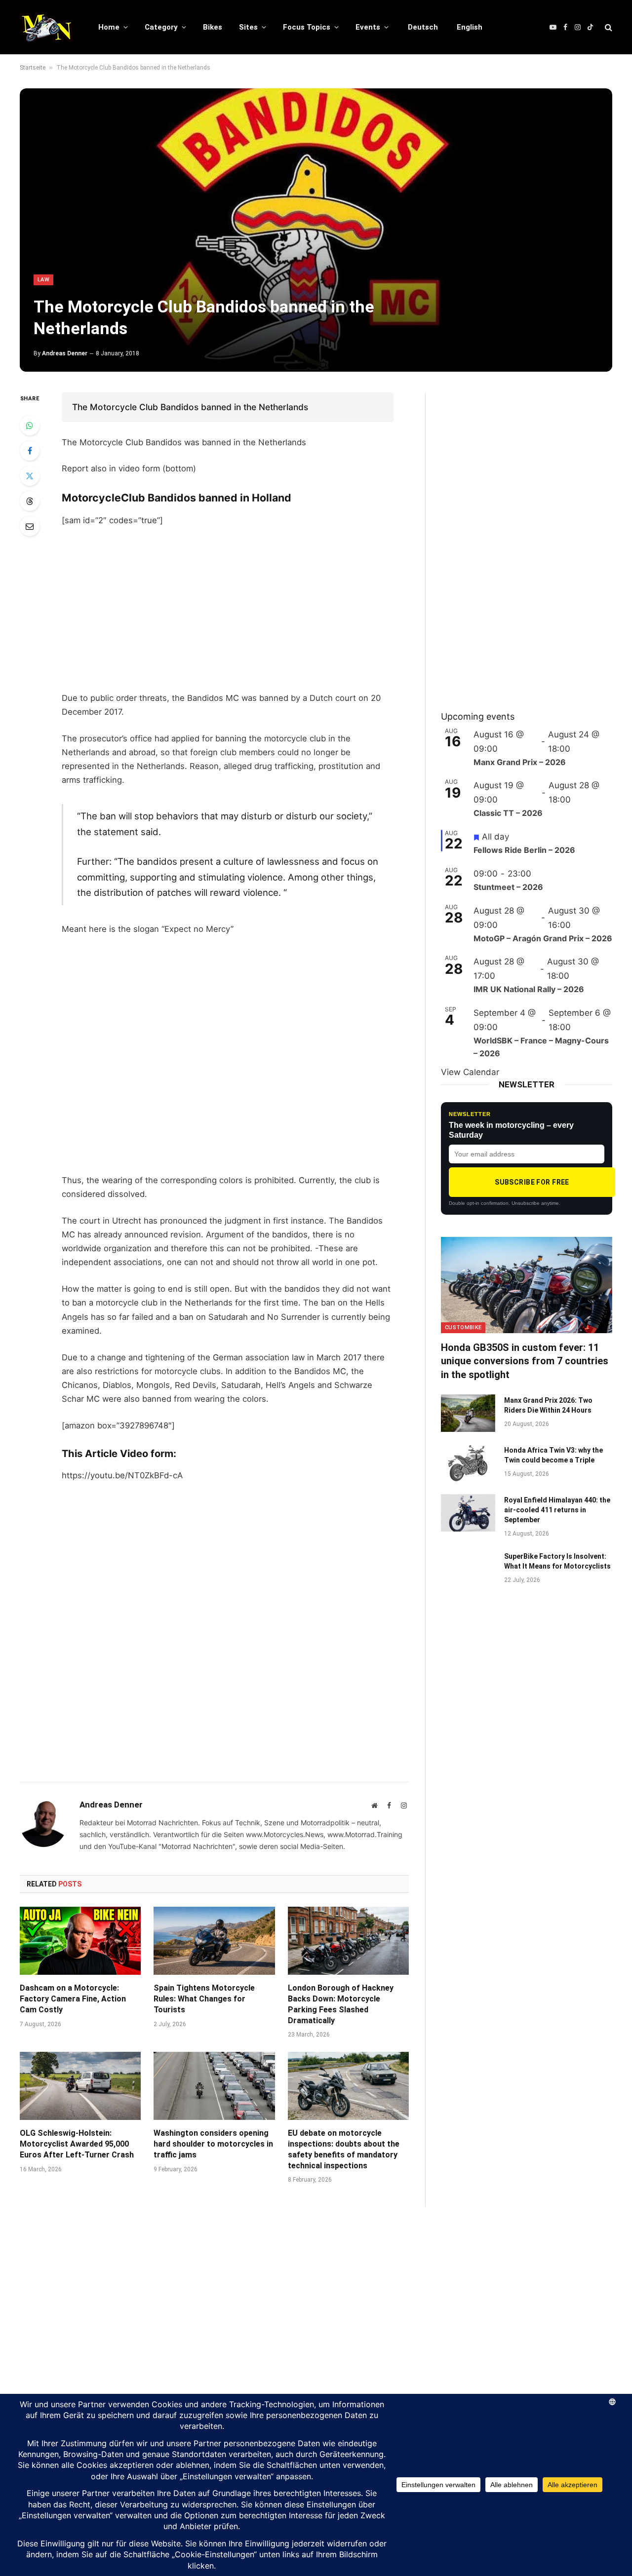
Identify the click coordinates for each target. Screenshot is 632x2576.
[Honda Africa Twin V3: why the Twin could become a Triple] (468, 1463)
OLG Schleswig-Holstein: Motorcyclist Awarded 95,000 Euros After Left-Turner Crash (77, 2144)
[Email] (30, 526)
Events (368, 27)
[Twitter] (30, 476)
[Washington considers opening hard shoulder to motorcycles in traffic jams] (214, 2086)
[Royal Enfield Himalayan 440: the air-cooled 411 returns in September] (468, 1513)
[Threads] (30, 501)
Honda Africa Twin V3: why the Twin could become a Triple (553, 1455)
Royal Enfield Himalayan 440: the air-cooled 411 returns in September (557, 1510)
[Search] (608, 27)
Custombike (463, 1327)
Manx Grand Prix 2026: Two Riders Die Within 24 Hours (548, 1405)
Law (43, 280)
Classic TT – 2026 (508, 813)
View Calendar (470, 1072)
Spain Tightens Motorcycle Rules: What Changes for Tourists (204, 1999)
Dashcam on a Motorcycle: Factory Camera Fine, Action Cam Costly (73, 1999)
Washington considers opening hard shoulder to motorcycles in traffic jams (213, 2144)
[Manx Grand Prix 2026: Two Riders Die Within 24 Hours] (468, 1413)
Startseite (33, 68)
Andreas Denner (65, 353)
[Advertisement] (228, 609)
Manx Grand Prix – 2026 (520, 762)
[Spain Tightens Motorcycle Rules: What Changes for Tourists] (214, 1941)
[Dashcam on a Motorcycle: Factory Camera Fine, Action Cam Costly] (80, 1941)
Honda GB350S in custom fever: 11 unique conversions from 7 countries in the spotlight (525, 1361)
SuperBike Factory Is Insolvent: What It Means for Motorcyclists (557, 1561)
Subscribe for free (532, 1182)
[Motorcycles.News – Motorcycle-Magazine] (46, 27)
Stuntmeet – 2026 (508, 887)
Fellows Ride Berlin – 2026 (524, 850)
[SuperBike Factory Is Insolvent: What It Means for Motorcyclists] (468, 1569)
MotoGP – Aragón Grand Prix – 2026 (543, 938)
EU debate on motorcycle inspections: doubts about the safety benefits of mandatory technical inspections (344, 2149)
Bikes (213, 27)
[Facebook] (30, 451)
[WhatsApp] (30, 425)
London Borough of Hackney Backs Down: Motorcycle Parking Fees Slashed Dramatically (341, 2004)
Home (109, 27)
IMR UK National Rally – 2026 (529, 989)
